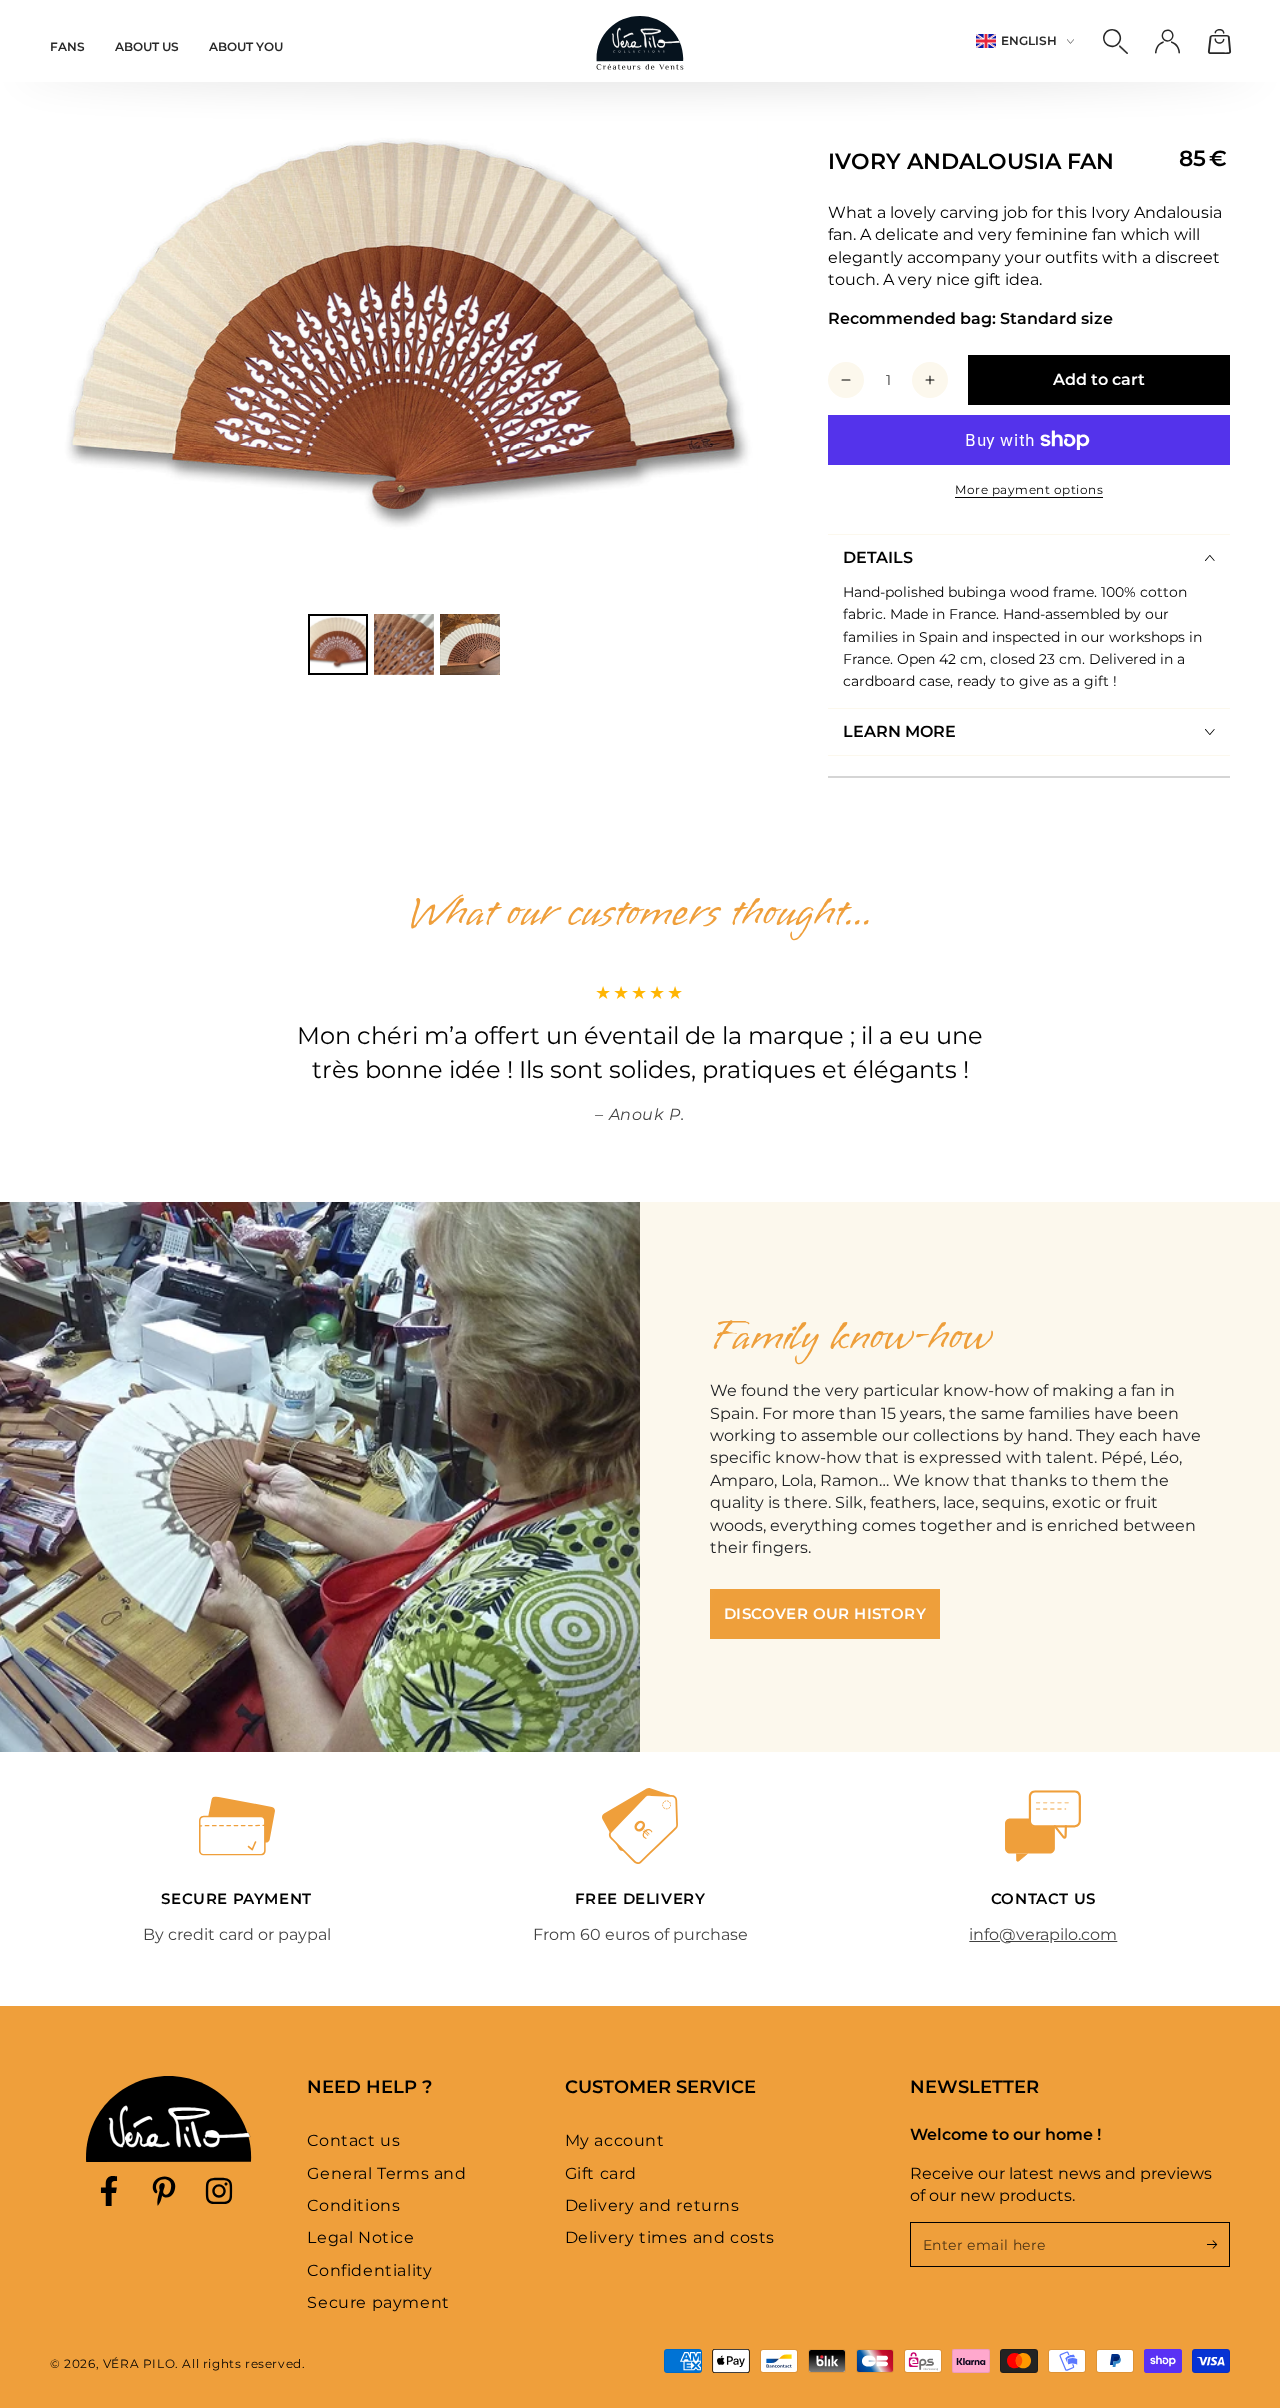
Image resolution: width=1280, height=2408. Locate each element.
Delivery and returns (652, 2205)
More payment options (1029, 489)
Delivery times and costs (670, 2237)
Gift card (601, 2173)
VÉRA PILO (139, 2363)
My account (615, 2140)
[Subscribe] (1218, 2244)
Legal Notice (360, 2237)
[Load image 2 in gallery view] (404, 644)
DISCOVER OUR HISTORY (825, 1613)
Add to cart (1099, 379)
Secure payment (378, 2302)
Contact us (353, 2140)
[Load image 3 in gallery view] (470, 644)
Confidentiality (369, 2270)
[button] (1115, 41)
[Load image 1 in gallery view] (338, 644)
